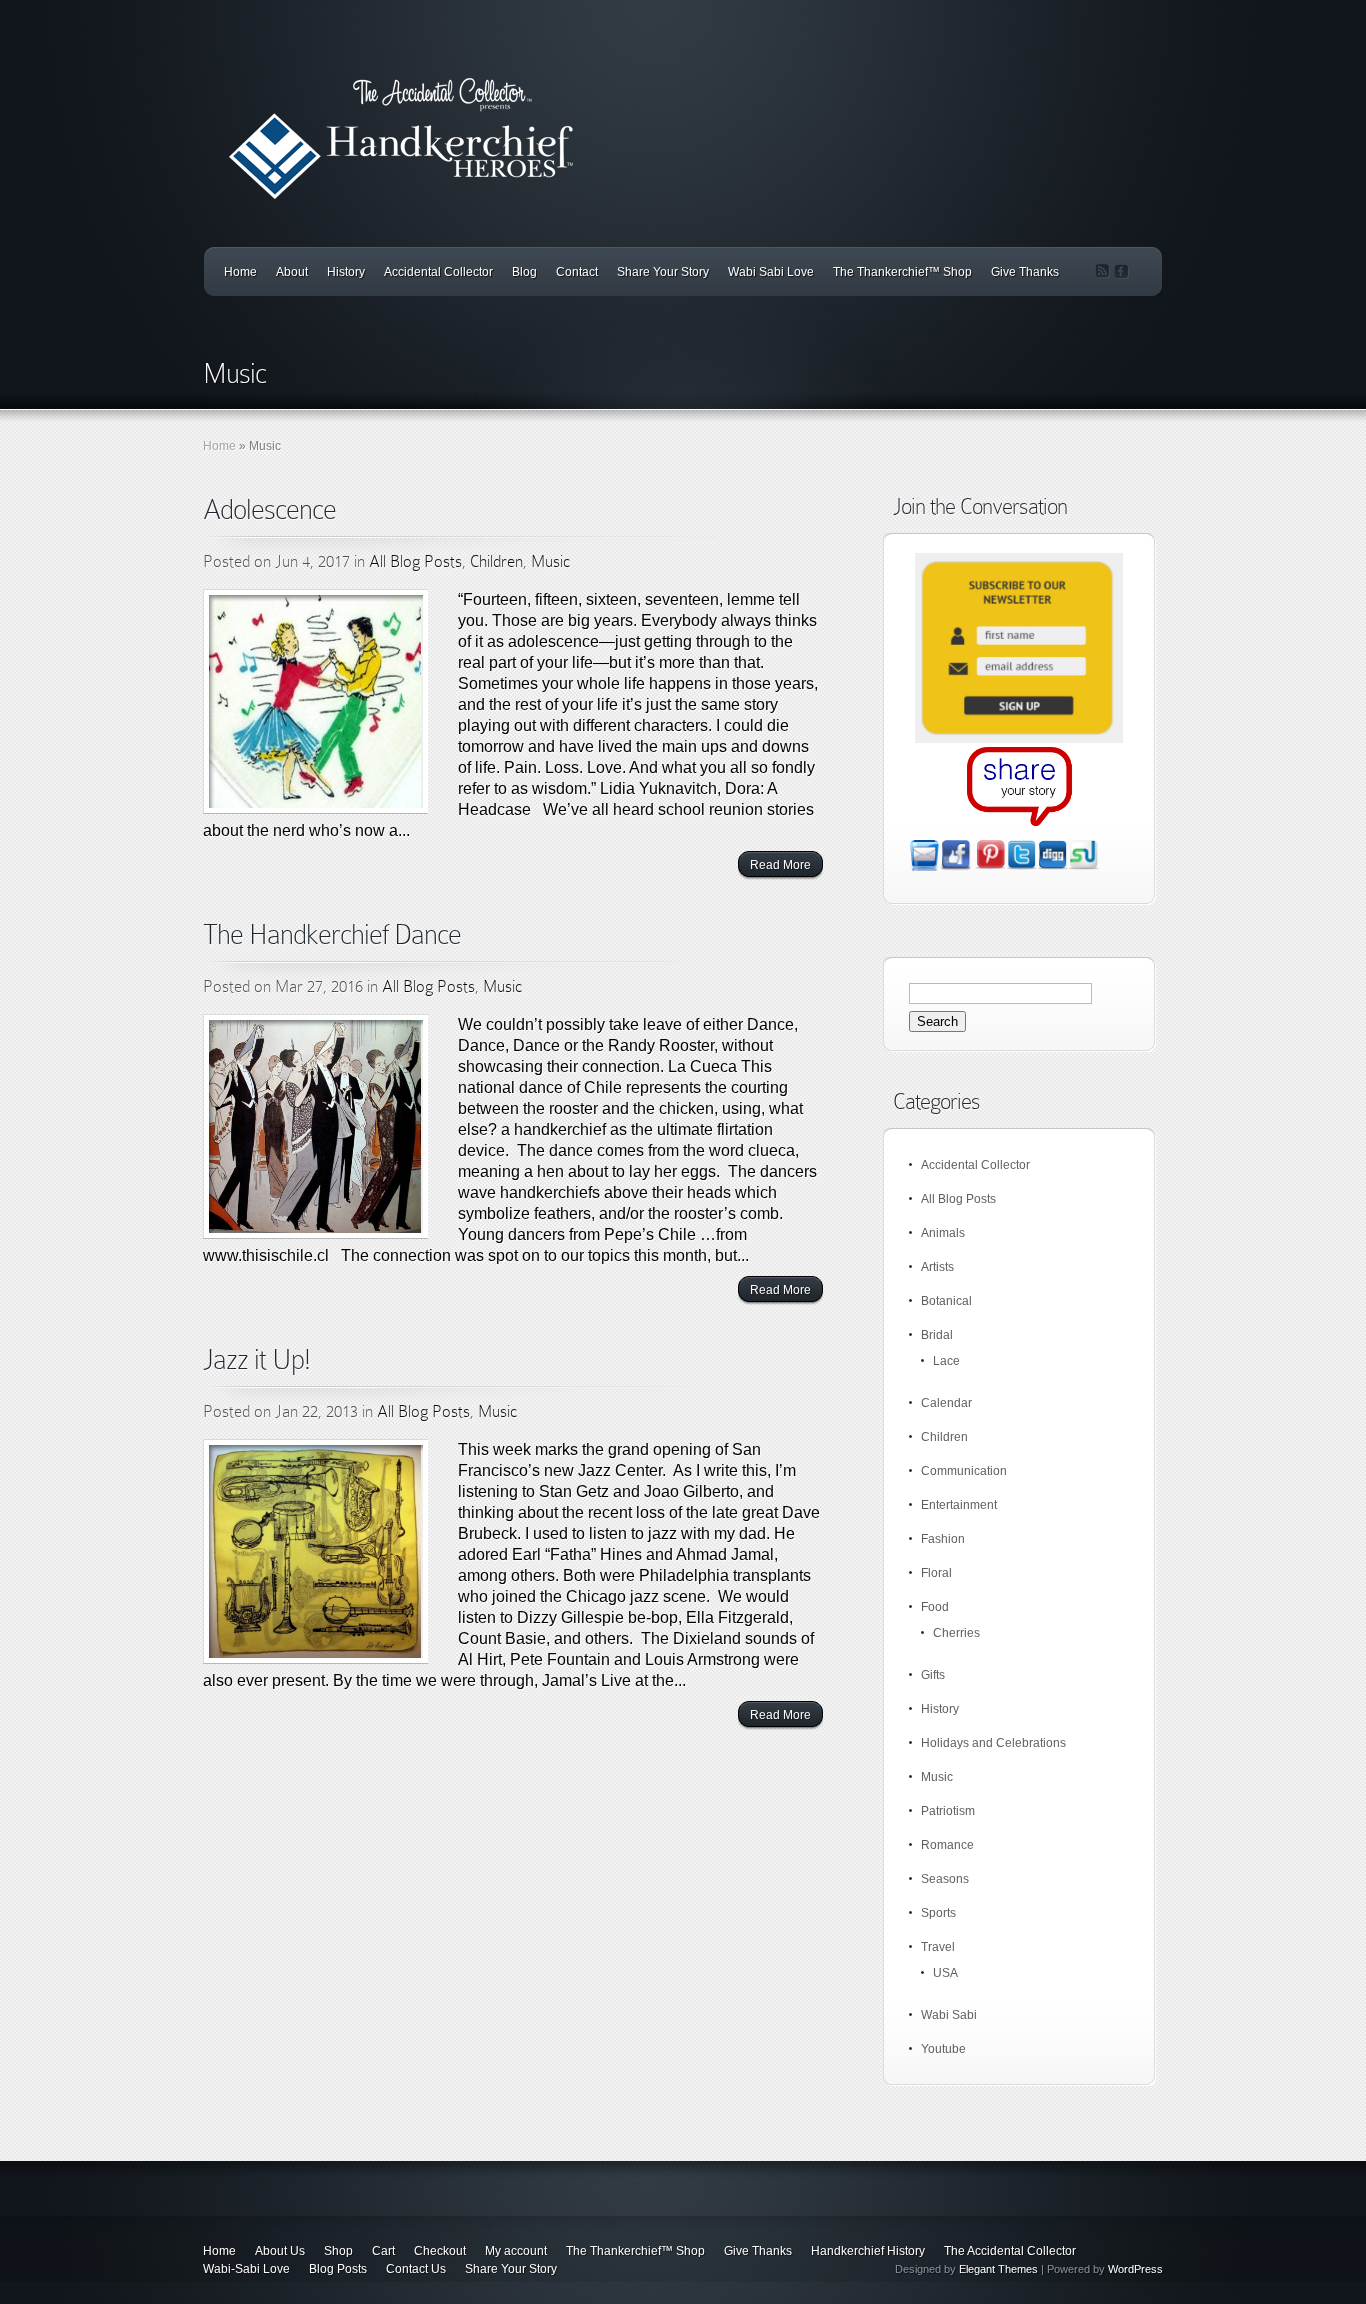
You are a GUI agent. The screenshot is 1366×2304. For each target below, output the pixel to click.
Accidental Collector (438, 272)
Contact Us (416, 2269)
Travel (938, 1947)
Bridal (937, 1335)
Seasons (945, 1879)
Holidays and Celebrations (993, 1743)
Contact (577, 272)
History (346, 272)
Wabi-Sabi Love (246, 2269)
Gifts (933, 1675)
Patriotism (948, 1811)
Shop (338, 2251)
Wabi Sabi (949, 2015)
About (292, 272)
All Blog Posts (415, 561)
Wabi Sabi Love (771, 272)
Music (550, 561)
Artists (937, 1267)
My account (516, 2251)
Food (935, 1607)
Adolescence (269, 509)
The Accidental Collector (1010, 2251)
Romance (947, 1845)
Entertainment (959, 1505)
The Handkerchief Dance (332, 934)
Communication (964, 1471)
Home (240, 272)
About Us (280, 2251)
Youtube (943, 2049)
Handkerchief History (868, 2251)
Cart (383, 2251)
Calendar (946, 1403)
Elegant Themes (998, 2269)
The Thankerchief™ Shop (902, 272)
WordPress (1135, 2269)
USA (945, 1973)
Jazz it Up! (256, 1359)
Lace (946, 1361)
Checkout (440, 2251)
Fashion (943, 1539)
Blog (524, 272)
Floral (936, 1573)
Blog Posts (338, 2269)
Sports (938, 1913)
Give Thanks (1025, 272)
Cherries (956, 1633)
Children (496, 561)
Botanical (946, 1301)
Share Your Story (663, 272)
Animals (943, 1233)
